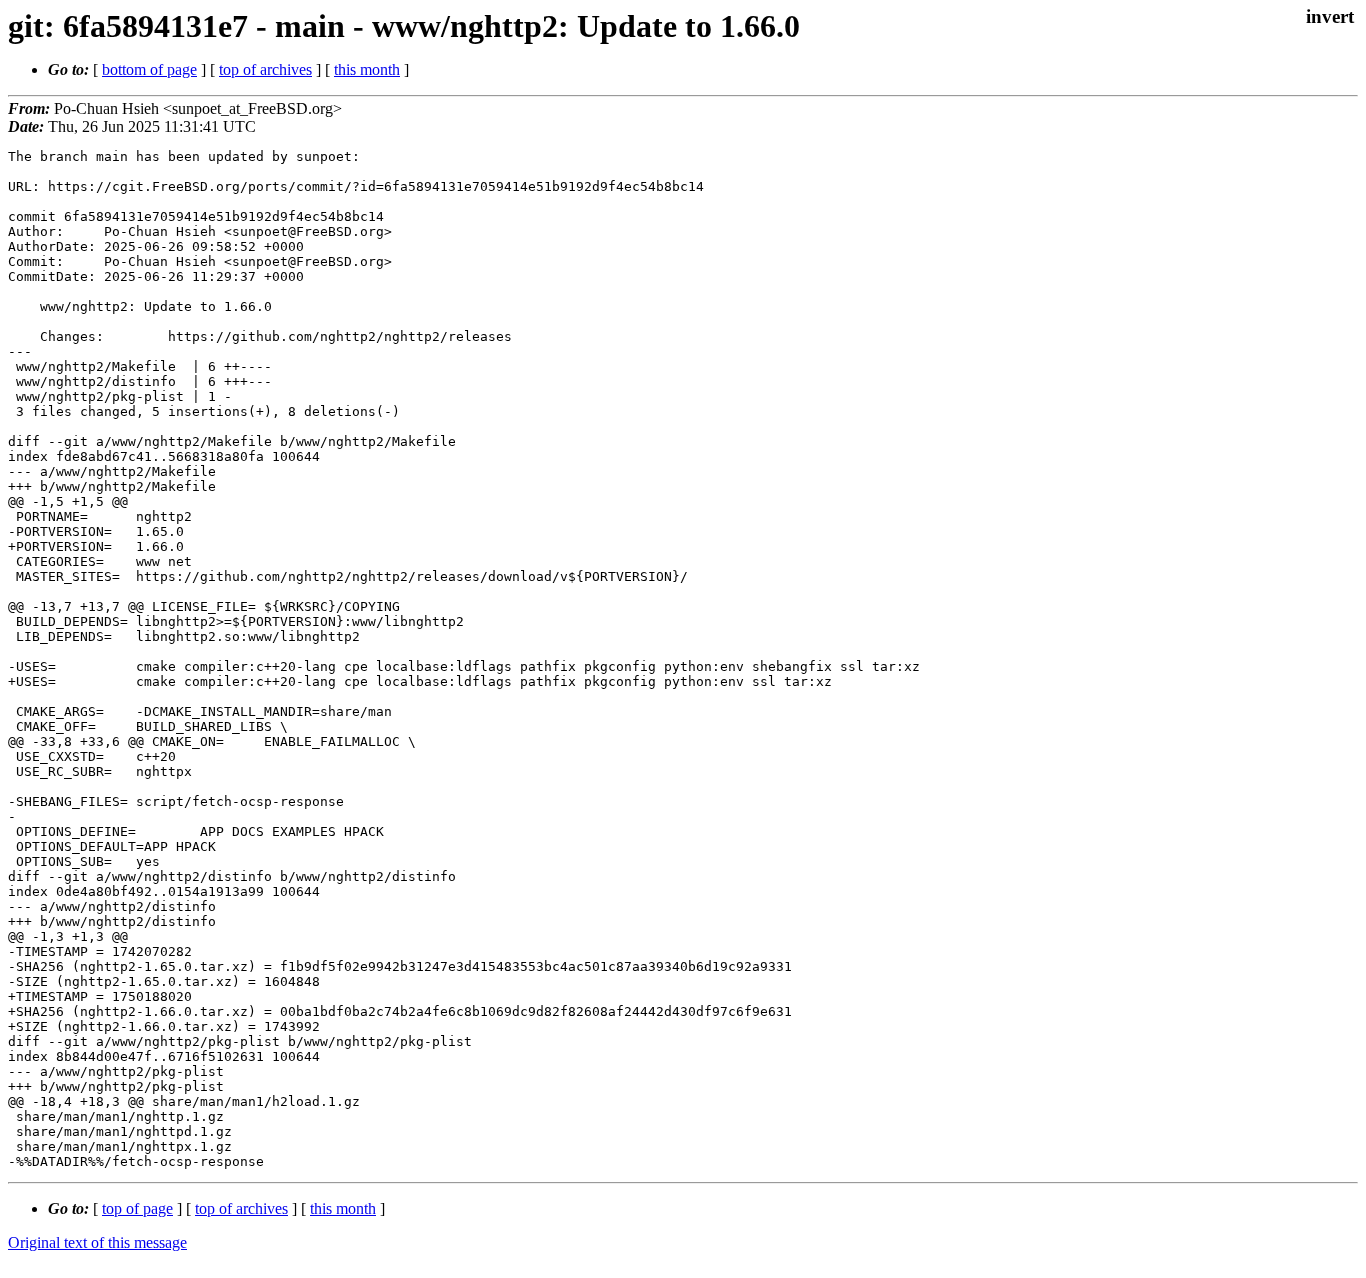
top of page (137, 1208)
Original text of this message (97, 1242)
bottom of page (149, 69)
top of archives (265, 69)
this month (367, 69)
